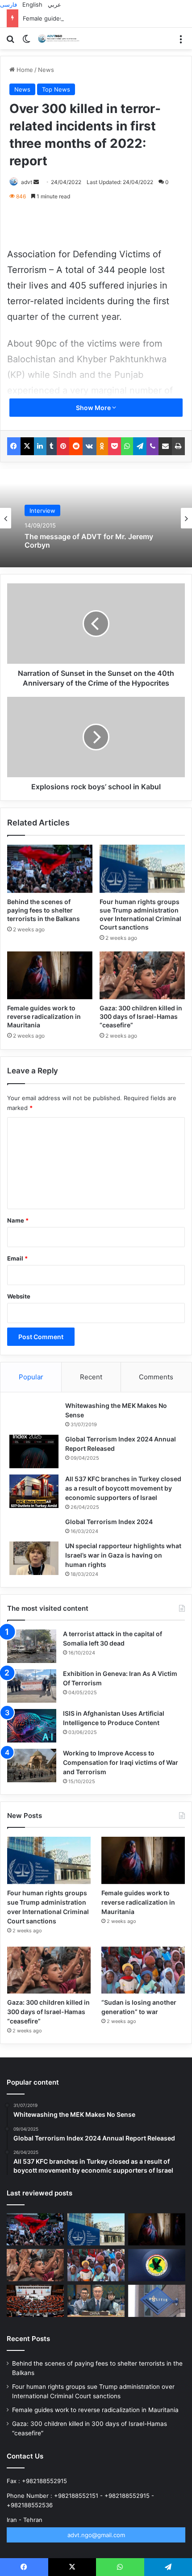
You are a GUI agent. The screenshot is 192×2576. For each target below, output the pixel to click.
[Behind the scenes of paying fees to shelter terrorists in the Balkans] (50, 869)
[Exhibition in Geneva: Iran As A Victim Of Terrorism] (32, 1686)
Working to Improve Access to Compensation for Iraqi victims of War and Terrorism (121, 1762)
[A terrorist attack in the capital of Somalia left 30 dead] (32, 1646)
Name (18, 1220)
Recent (91, 1377)
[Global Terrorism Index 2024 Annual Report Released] (34, 1451)
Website (19, 1296)
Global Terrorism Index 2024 (109, 1522)
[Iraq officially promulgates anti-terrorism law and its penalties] (157, 2265)
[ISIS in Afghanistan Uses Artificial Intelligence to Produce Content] (32, 1726)
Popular (31, 1377)
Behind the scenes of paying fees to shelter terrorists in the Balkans (44, 910)
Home (24, 70)
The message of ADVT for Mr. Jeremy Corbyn (89, 540)
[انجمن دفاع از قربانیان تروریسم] (60, 38)
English (32, 4)
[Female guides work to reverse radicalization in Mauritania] (50, 976)
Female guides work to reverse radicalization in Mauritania (104, 18)
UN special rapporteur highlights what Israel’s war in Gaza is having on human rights (123, 1555)
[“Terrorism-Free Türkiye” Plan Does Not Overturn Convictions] (35, 2301)
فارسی (8, 4)
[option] (96, 518)
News (46, 70)
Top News (56, 89)
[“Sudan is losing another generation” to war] (143, 1970)
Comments (156, 1377)
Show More (94, 408)
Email (17, 1258)
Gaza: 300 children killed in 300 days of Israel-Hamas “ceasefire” (141, 1016)
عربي (54, 4)
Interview (42, 510)
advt (27, 182)
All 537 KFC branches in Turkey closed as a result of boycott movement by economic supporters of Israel (123, 1488)
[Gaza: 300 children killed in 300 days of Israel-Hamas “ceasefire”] (142, 976)
